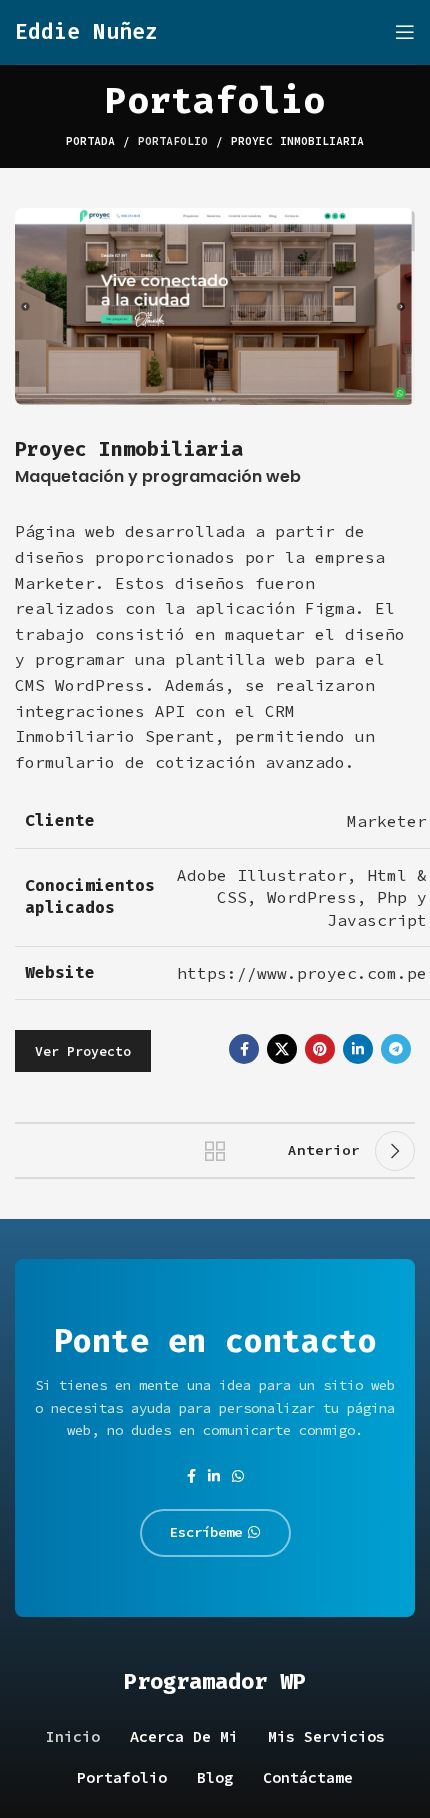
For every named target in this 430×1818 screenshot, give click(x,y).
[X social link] (282, 1049)
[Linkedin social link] (358, 1049)
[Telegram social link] (396, 1049)
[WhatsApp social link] (238, 1476)
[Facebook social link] (244, 1049)
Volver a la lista (215, 1151)
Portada (90, 141)
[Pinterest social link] (320, 1049)
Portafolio (173, 141)
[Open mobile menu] (405, 32)
